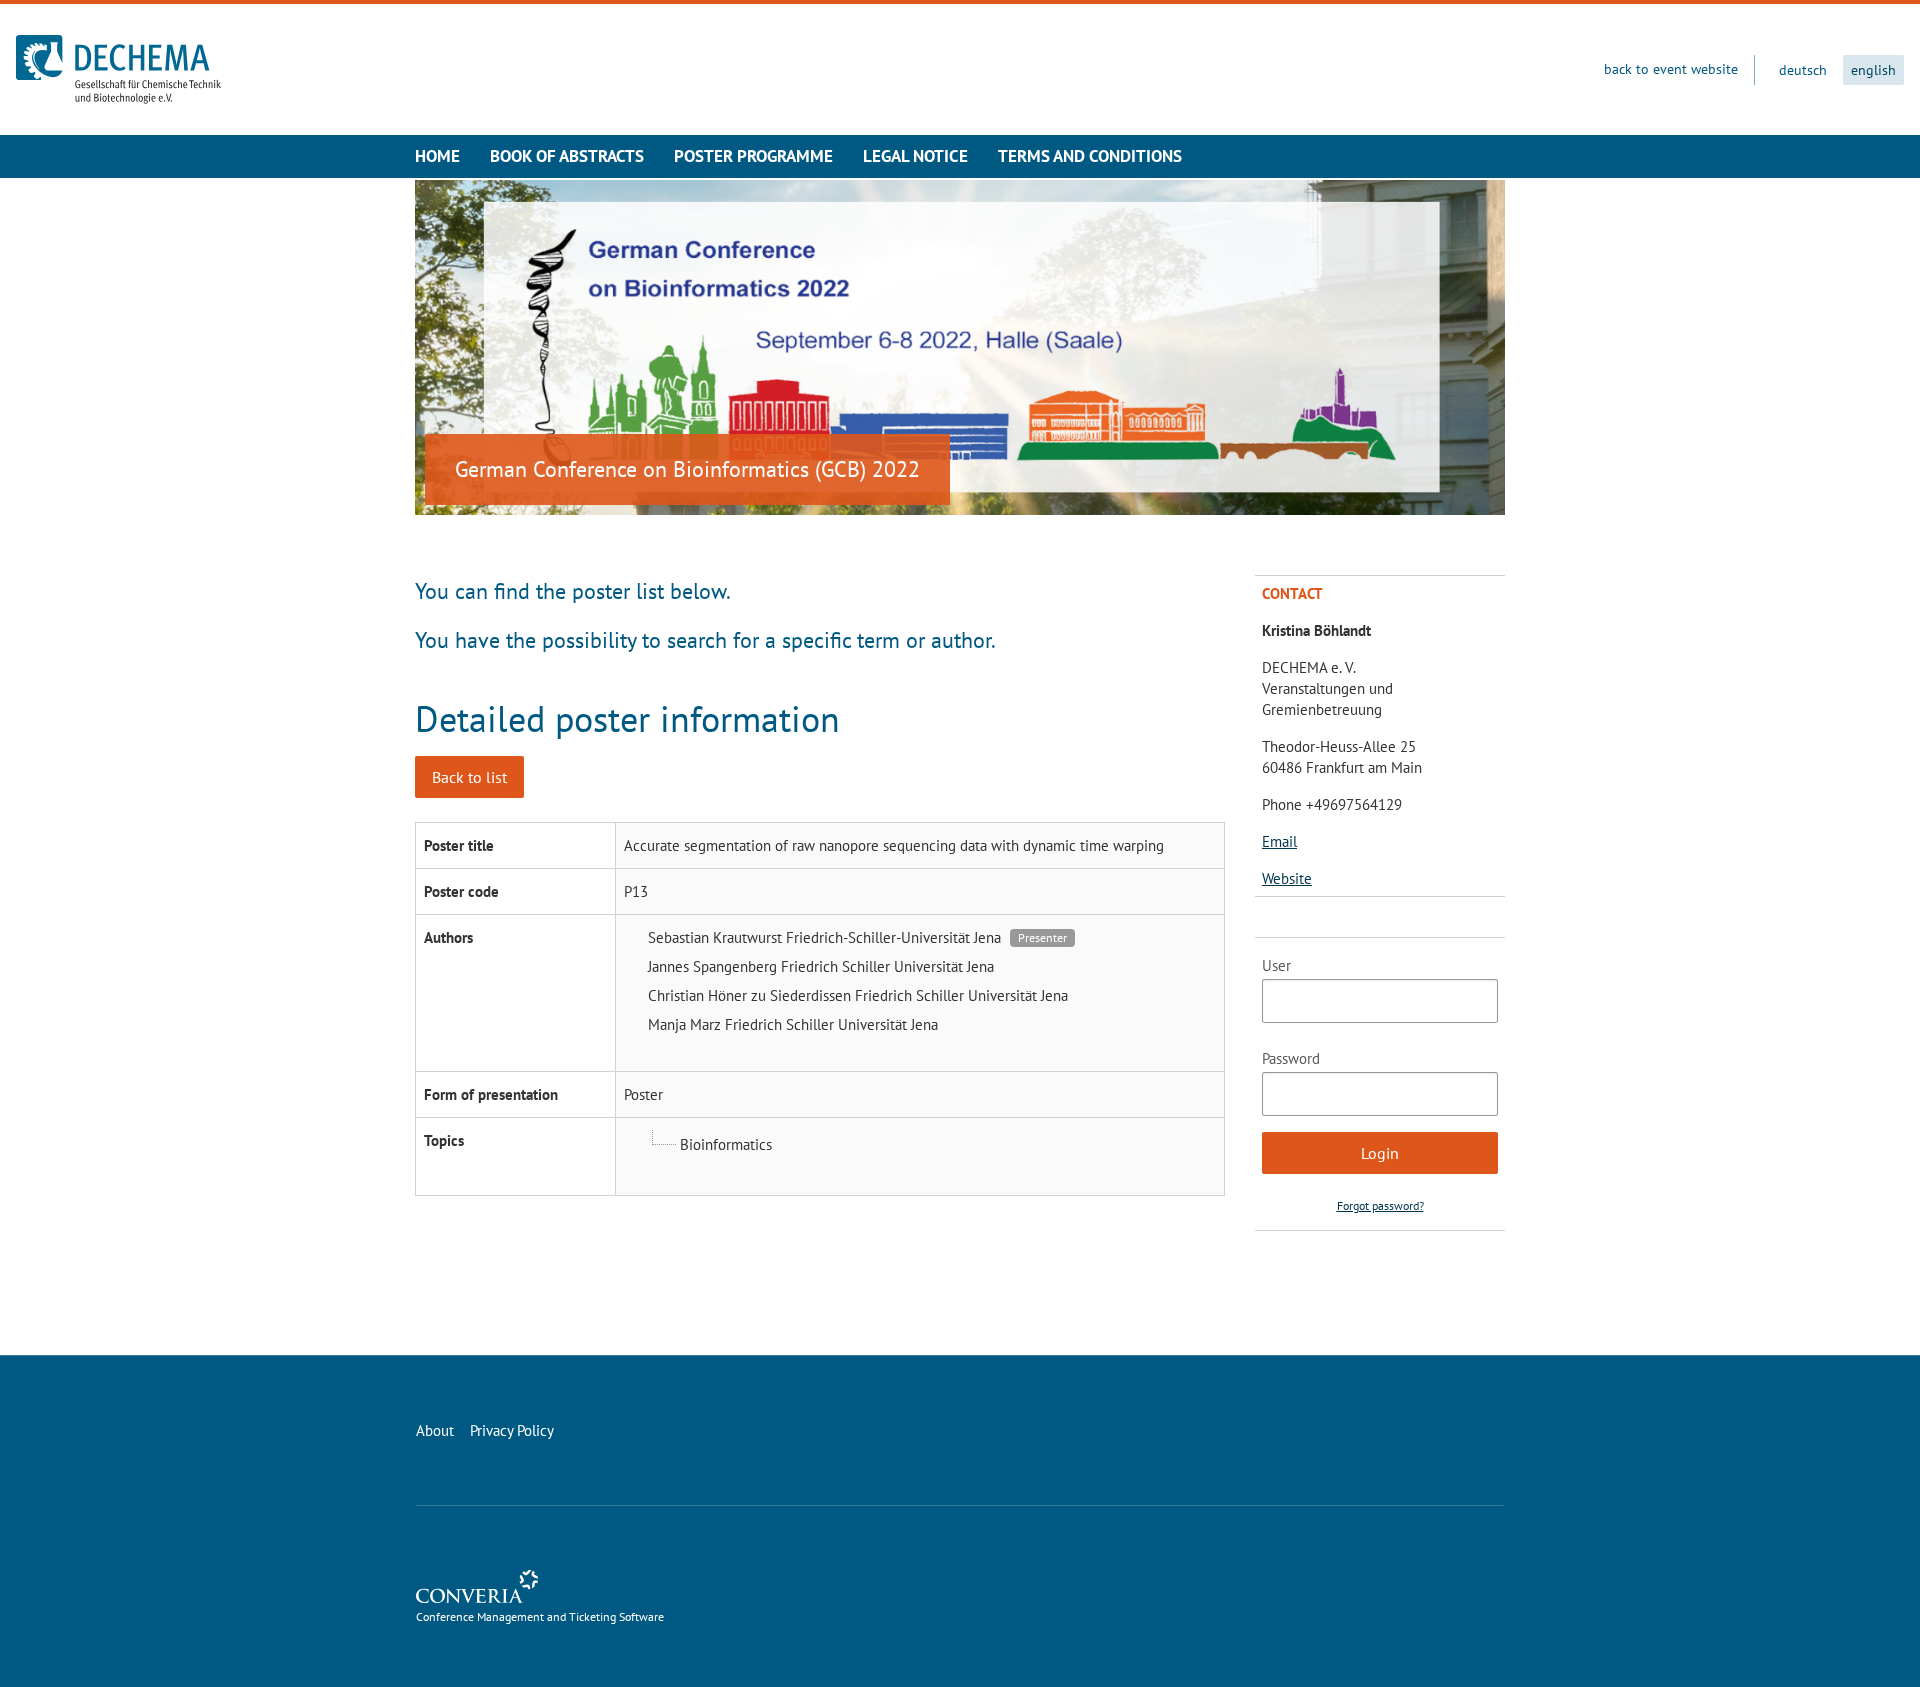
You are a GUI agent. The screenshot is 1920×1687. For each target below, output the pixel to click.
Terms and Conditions (1090, 156)
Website (1287, 878)
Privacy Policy (512, 1430)
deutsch (1803, 70)
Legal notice (915, 156)
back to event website (1671, 69)
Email (1279, 841)
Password (1291, 1058)
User (1276, 965)
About (435, 1430)
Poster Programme (753, 156)
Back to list (469, 777)
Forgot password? (1380, 1205)
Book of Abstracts (567, 156)
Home (437, 156)
